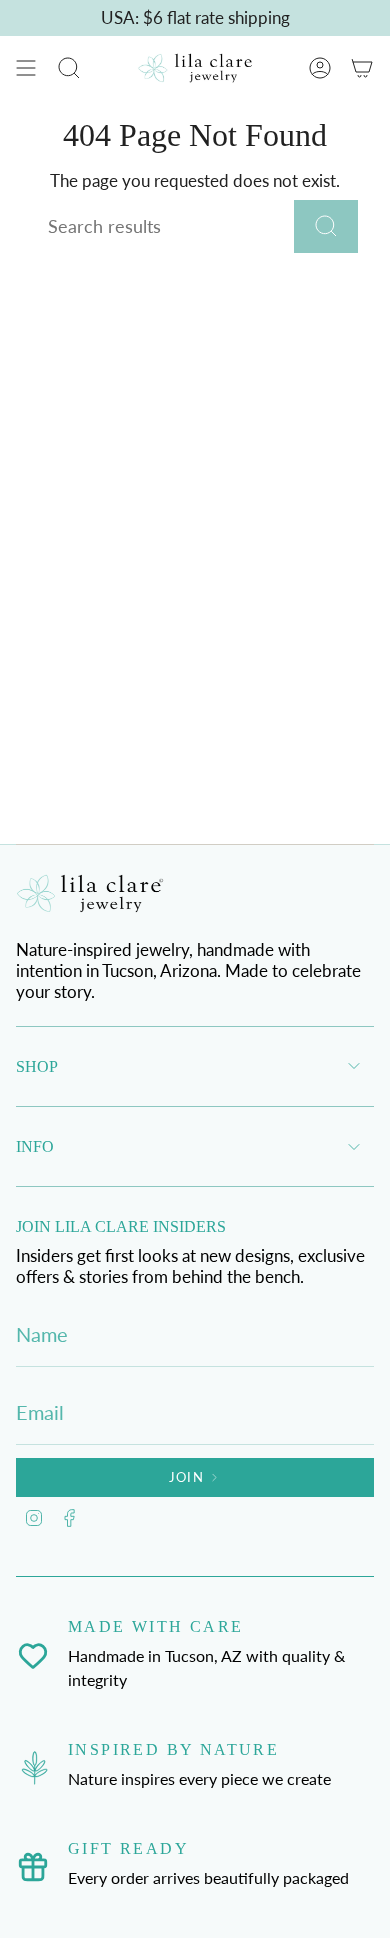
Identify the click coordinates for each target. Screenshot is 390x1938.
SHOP (37, 1066)
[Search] (326, 226)
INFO (35, 1146)
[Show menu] (26, 68)
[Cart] (362, 68)
